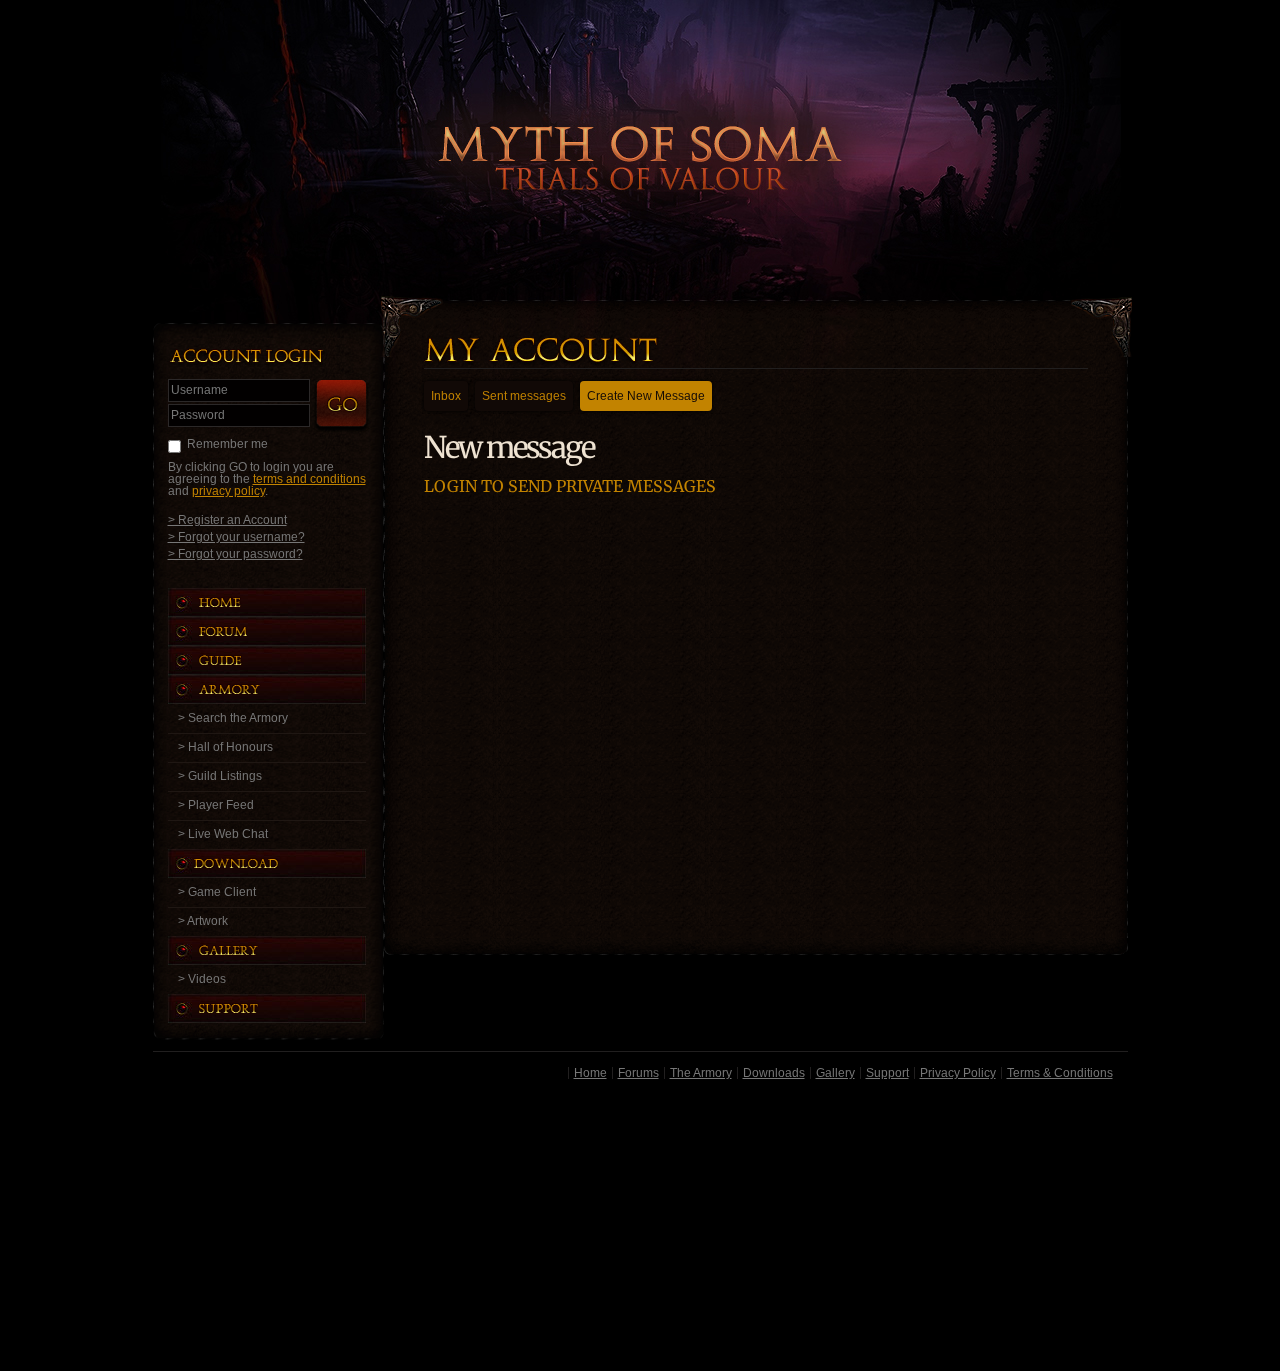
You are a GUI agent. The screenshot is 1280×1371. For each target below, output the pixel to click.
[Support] (287, 1008)
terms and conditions (309, 479)
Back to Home (640, 125)
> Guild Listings (220, 776)
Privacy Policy (958, 1073)
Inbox (446, 396)
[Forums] (287, 631)
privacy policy (228, 491)
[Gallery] (287, 950)
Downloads (774, 1073)
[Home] (287, 602)
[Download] (282, 863)
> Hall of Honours (225, 747)
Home (590, 1073)
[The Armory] (287, 689)
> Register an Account (227, 519)
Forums (638, 1073)
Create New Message (646, 396)
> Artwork (203, 921)
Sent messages (524, 396)
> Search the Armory (233, 718)
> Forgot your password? (235, 553)
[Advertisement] (640, 1229)
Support (887, 1073)
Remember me (227, 444)
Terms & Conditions (1060, 1073)
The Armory (701, 1073)
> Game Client (217, 892)
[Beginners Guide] (287, 660)
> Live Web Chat (223, 834)
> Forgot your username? (236, 536)
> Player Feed (216, 805)
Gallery (835, 1073)
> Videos (202, 979)
